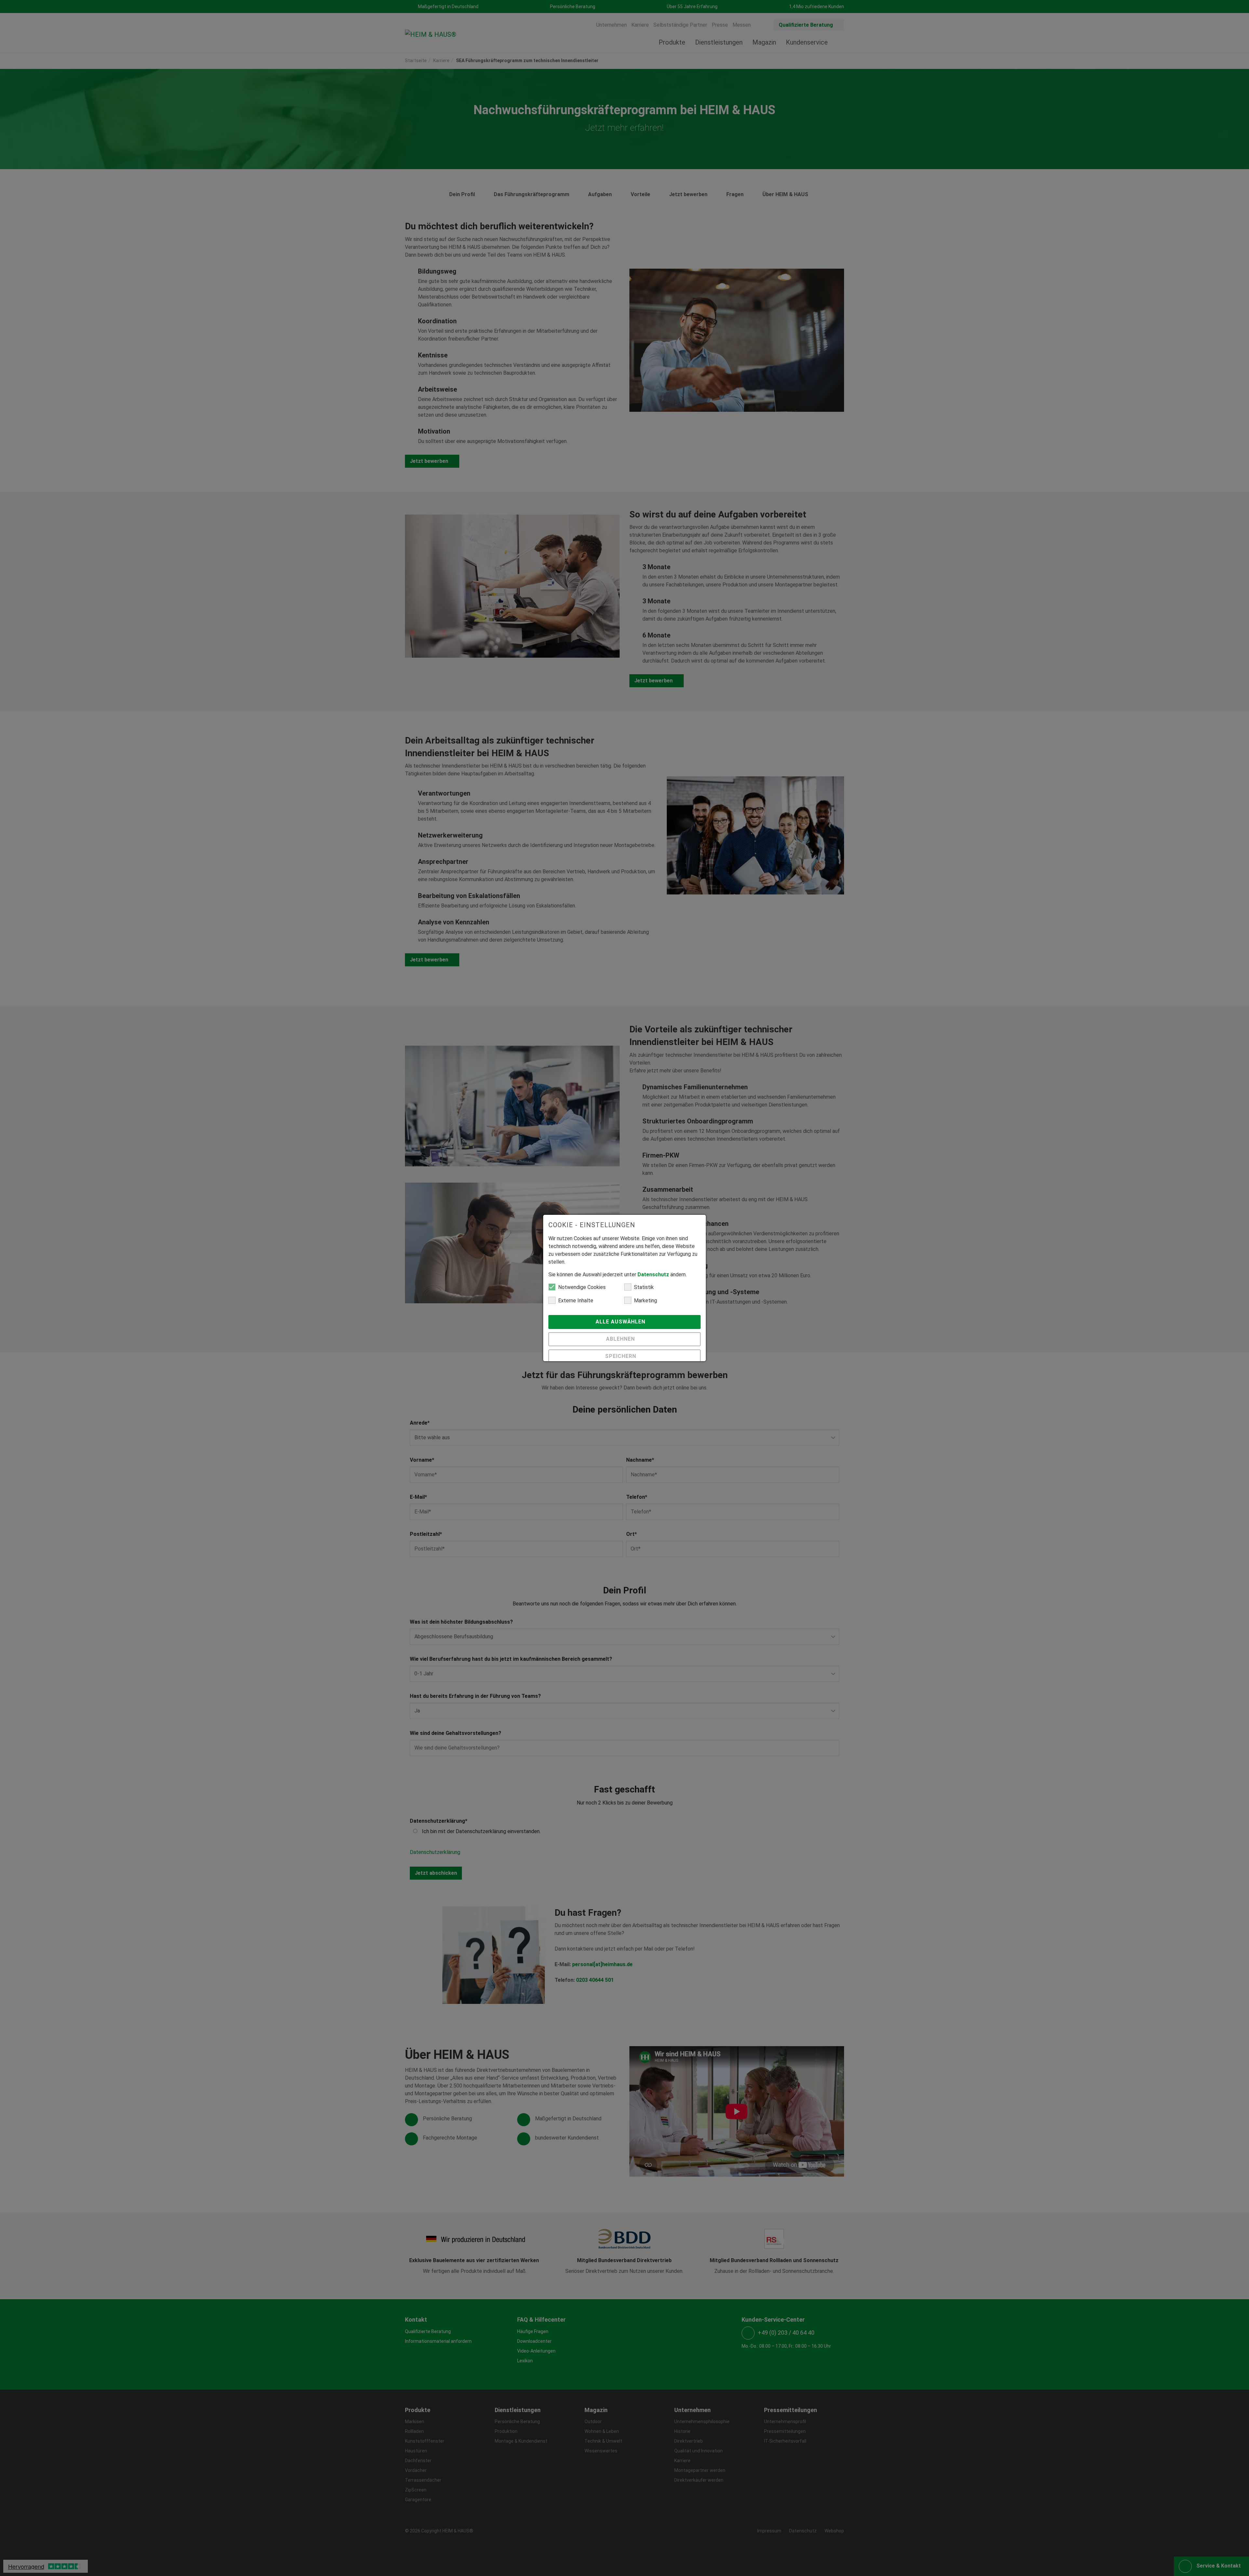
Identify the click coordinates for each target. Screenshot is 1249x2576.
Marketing (645, 1301)
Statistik (644, 1287)
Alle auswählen (621, 1322)
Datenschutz (653, 1275)
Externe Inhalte (576, 1301)
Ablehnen (621, 1339)
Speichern (621, 1356)
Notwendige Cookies (582, 1287)
